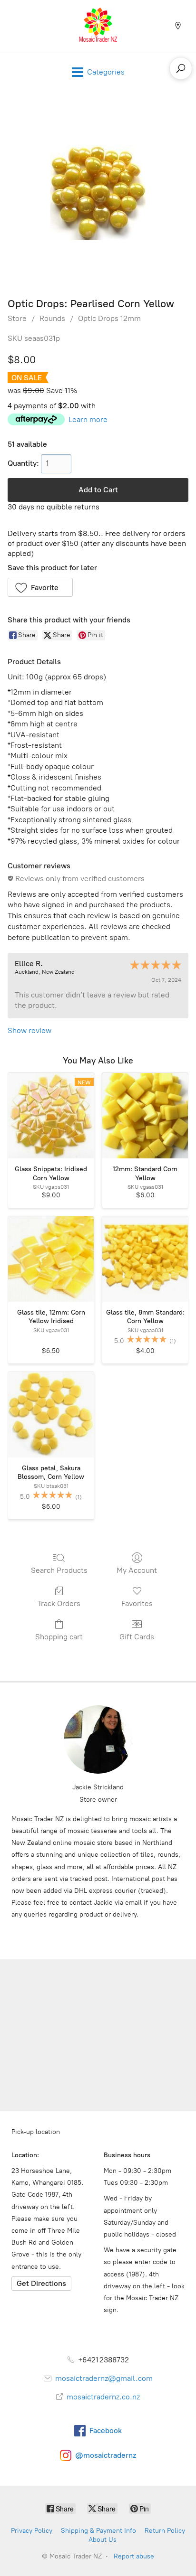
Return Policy (165, 2531)
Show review (29, 1030)
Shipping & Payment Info (98, 2531)
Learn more (88, 419)
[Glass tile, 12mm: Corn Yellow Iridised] (51, 1259)
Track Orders (59, 1603)
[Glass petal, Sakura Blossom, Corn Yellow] (51, 1415)
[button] (40, 587)
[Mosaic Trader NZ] (98, 25)
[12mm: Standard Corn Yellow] (145, 1116)
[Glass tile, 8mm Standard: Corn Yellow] (145, 1259)
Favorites (137, 1603)
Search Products (59, 1570)
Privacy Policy (32, 2531)
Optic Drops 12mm (109, 318)
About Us (103, 2540)
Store (17, 318)
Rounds (52, 318)
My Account (137, 1570)
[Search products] (181, 68)
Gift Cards (137, 1637)
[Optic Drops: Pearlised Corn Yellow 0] (98, 193)
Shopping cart (59, 1637)
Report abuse (134, 2556)
